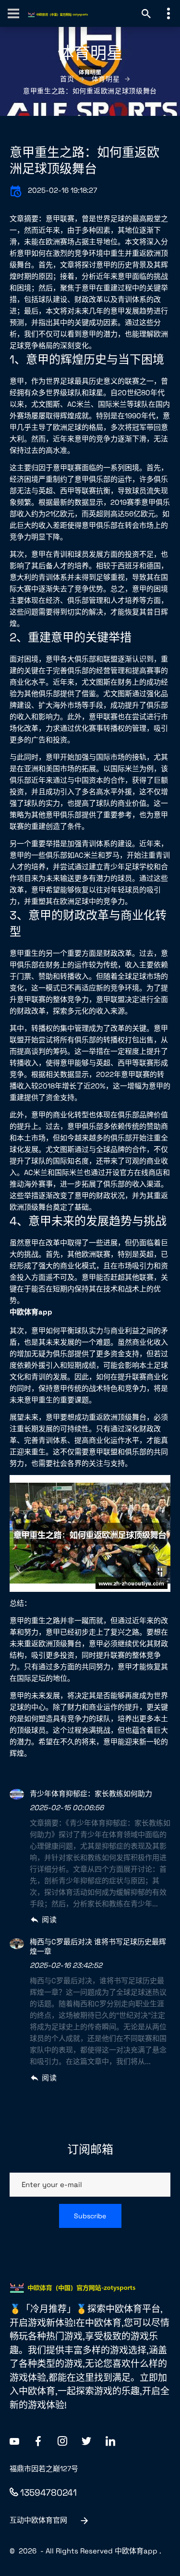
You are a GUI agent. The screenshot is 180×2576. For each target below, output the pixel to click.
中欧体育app (136, 2551)
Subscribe (90, 2216)
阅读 (49, 1919)
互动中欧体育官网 (38, 2520)
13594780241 (48, 2493)
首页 (67, 79)
